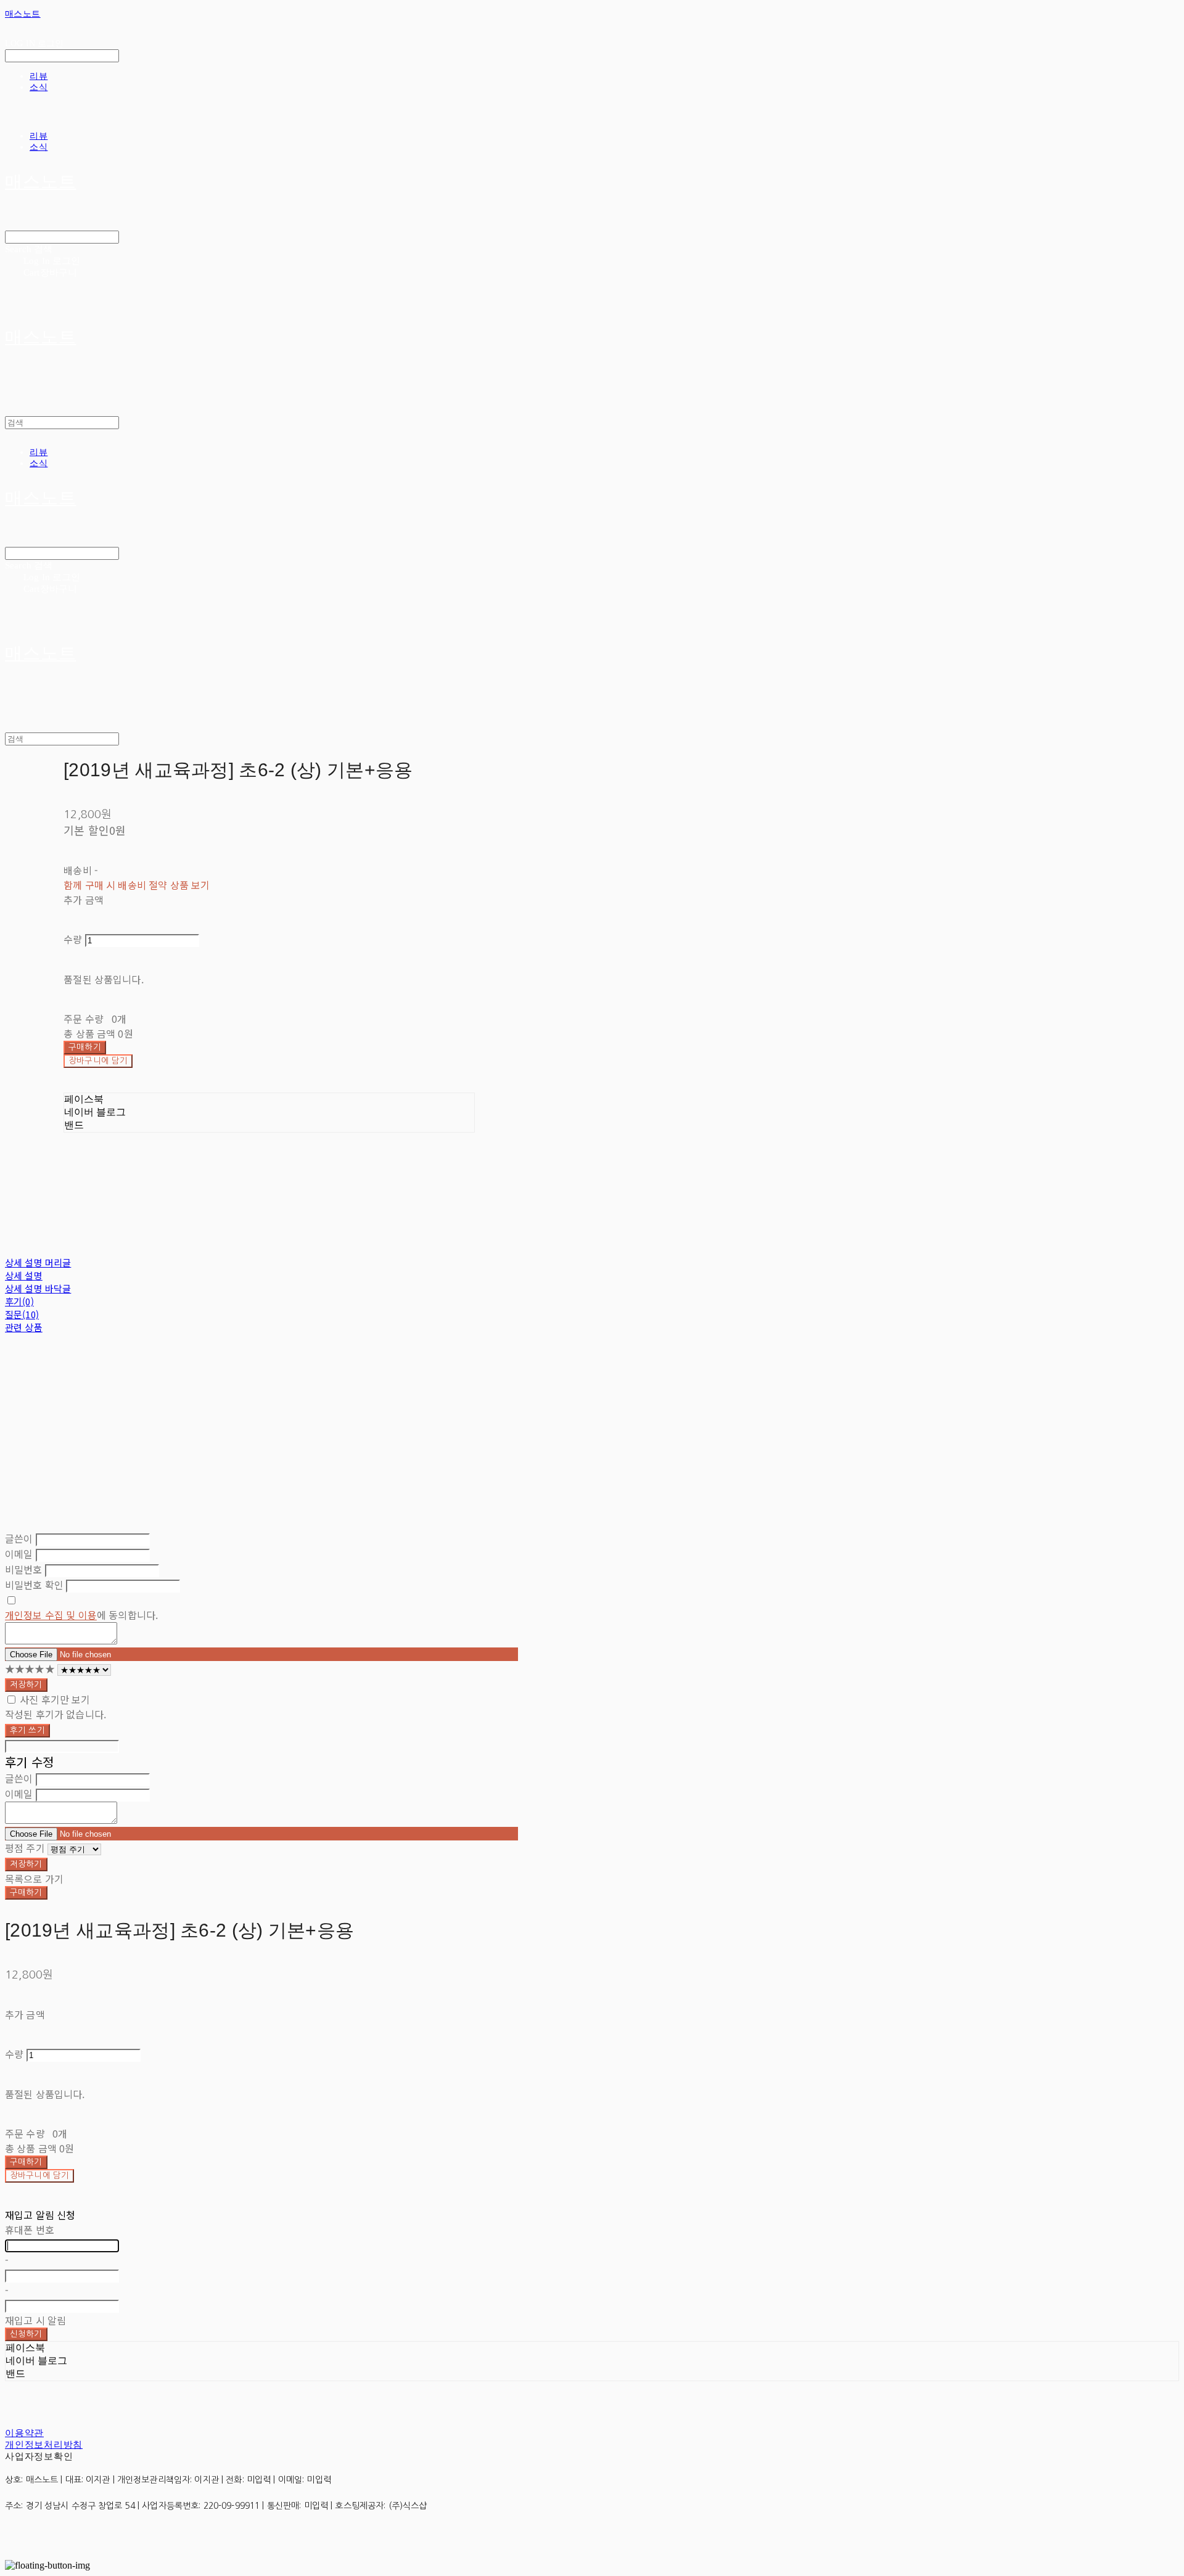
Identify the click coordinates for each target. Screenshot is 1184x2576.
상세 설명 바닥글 (38, 1288)
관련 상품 (24, 1327)
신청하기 (26, 2334)
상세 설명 (24, 1275)
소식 (39, 87)
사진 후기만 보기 (55, 1699)
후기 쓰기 (27, 1730)
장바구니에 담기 (39, 2176)
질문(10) (22, 1314)
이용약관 (24, 2433)
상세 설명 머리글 (38, 1262)
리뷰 (39, 76)
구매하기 (26, 1893)
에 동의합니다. (81, 1615)
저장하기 (26, 1685)
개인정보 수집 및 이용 (51, 1615)
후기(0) (19, 1301)
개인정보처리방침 (44, 2445)
